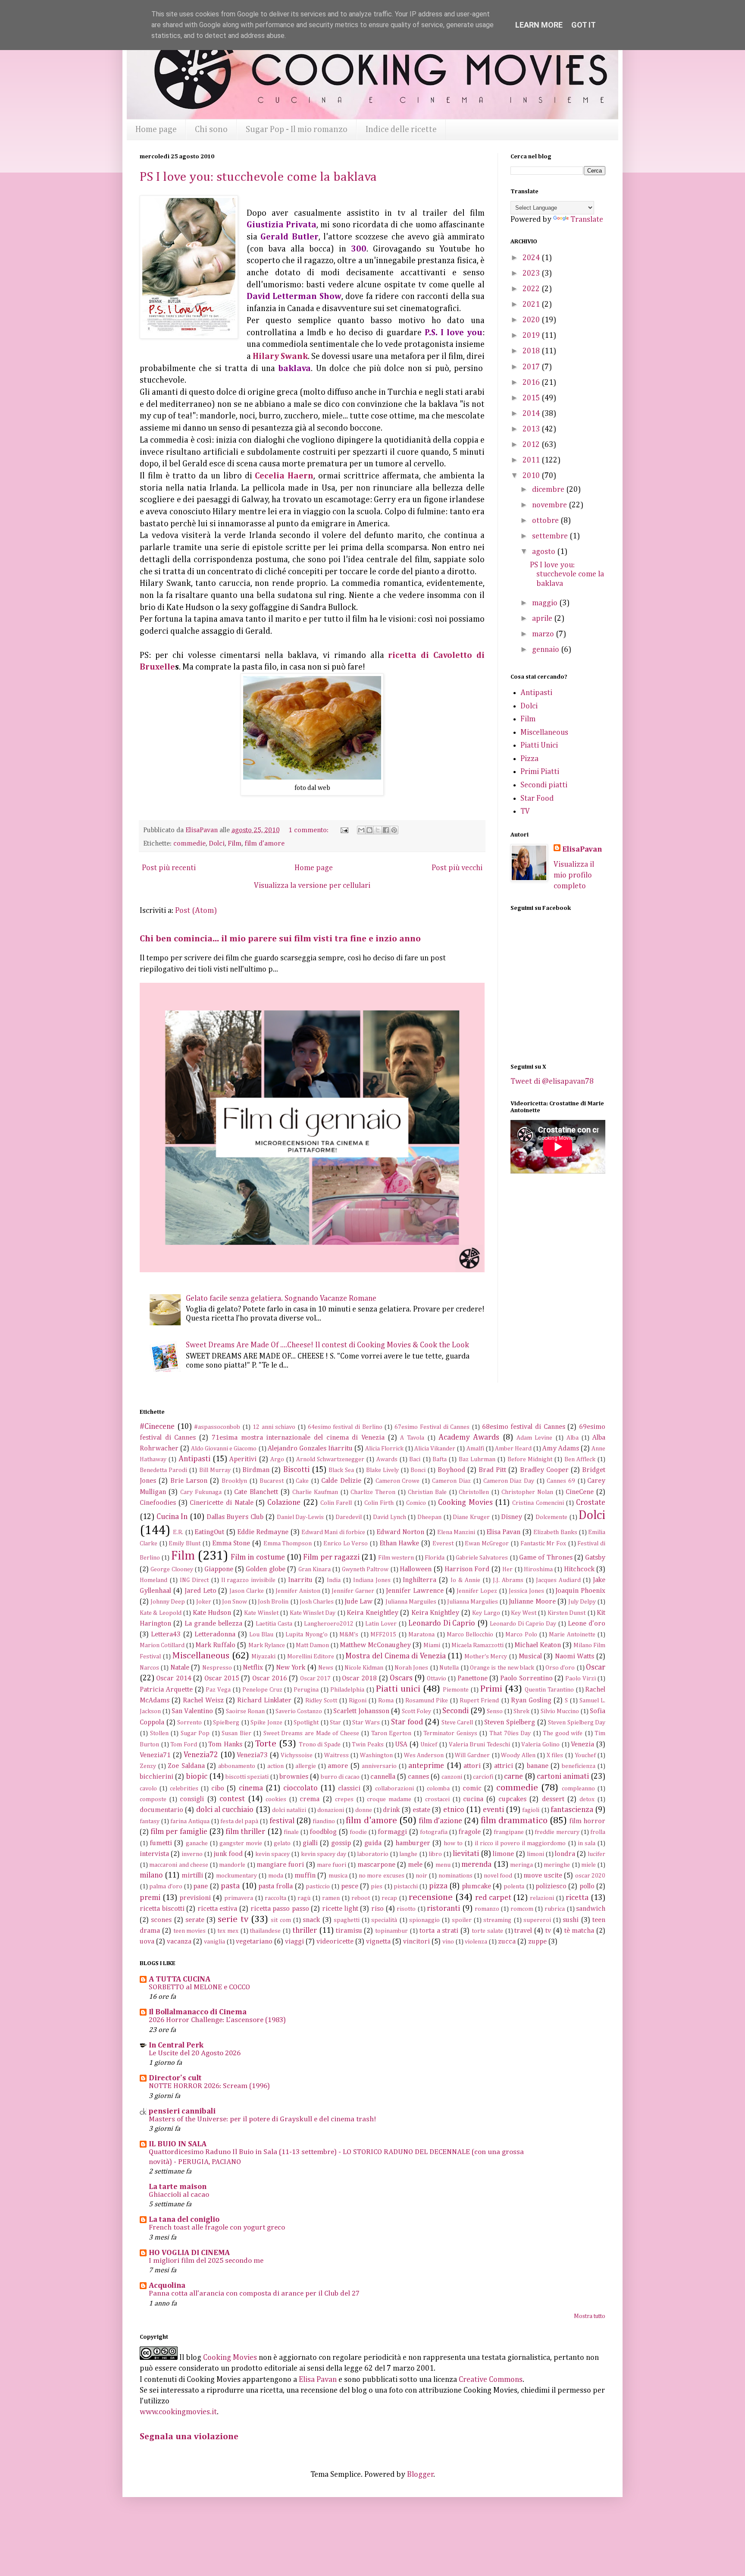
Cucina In (172, 1517)
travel (523, 1931)
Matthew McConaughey (375, 1645)
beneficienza (579, 1766)
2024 (532, 258)
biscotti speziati (247, 1777)
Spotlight (306, 1723)
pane (200, 1886)
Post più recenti (169, 868)
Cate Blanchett (256, 1492)
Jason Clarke (247, 1591)
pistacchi (406, 1887)
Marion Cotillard (162, 1645)
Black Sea (341, 1470)
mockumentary (236, 1876)
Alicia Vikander (435, 1449)
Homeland (153, 1580)
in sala (587, 1843)
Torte (266, 1744)
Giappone (219, 1569)
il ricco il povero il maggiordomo (520, 1843)
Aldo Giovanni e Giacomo (224, 1449)
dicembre (549, 490)
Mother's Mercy (486, 1657)
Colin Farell (336, 1503)
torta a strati (439, 1931)
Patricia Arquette (166, 1690)
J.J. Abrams (508, 1580)
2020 (532, 320)
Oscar (596, 1667)
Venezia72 (201, 1755)
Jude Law (358, 1602)
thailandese (265, 1931)
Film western (396, 1558)
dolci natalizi (289, 1810)
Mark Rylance (267, 1645)
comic (472, 1788)
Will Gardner (472, 1755)
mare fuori (332, 1865)
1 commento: (309, 830)
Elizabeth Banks (555, 1532)
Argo (277, 1459)
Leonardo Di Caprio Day (523, 1624)
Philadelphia (347, 1690)
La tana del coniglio (184, 2220)
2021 (532, 305)
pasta (230, 1886)
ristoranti (443, 1909)
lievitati (466, 1854)
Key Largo (486, 1613)
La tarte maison (178, 2187)
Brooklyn (234, 1481)
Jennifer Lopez (477, 1591)
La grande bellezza (213, 1624)
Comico (416, 1503)
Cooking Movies (465, 1503)
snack (311, 1920)
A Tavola (412, 1438)
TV (525, 811)
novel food (498, 1876)
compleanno (578, 1789)
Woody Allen (518, 1755)
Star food (407, 1722)
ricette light (340, 1909)
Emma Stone (231, 1543)
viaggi (294, 1942)
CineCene (580, 1492)
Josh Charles (317, 1602)
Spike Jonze (266, 1723)
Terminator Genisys (450, 1733)
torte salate (487, 1931)
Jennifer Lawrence (415, 1591)
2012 (532, 445)
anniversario (379, 1766)
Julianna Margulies (473, 1602)
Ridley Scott (321, 1701)
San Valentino (192, 1711)
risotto (406, 1909)
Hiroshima (538, 1570)
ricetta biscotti (162, 1909)
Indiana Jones (372, 1580)
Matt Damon (312, 1645)
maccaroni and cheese (179, 1865)
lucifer (596, 1854)
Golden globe (265, 1569)
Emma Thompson (288, 1544)
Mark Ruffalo (215, 1645)
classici (349, 1788)
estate (421, 1810)
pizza (438, 1886)
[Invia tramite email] (361, 830)
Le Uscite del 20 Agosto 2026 (195, 2053)
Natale (180, 1668)
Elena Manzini (456, 1532)
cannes (418, 1777)
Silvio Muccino (560, 1711)
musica (338, 1876)
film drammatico (514, 1821)
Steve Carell (457, 1723)
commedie (189, 844)
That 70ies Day (510, 1733)
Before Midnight (530, 1459)
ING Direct (194, 1580)
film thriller (245, 1832)
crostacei (437, 1799)
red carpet (493, 1898)
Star (335, 1723)
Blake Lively (382, 1470)
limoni (535, 1854)
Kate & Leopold (161, 1613)
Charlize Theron (373, 1492)
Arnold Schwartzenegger (330, 1459)
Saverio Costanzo (299, 1711)
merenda (476, 1865)
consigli (192, 1799)
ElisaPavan (582, 849)
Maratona (421, 1635)
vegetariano (254, 1942)
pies (377, 1887)
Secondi (455, 1711)
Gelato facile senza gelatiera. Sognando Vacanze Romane (281, 1299)
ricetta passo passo (280, 1909)
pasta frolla (275, 1886)
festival (282, 1821)
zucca (507, 1942)
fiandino (324, 1821)
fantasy (150, 1821)
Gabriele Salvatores (482, 1558)
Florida (435, 1558)
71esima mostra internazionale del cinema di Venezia (298, 1438)
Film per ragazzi (331, 1557)
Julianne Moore (532, 1602)
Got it (584, 25)
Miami (432, 1645)
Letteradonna (215, 1634)
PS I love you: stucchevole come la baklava (258, 177)
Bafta (440, 1459)
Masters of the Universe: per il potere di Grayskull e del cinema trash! (262, 2119)
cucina (473, 1799)
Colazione (284, 1503)
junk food (228, 1854)
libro (435, 1854)
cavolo (148, 1789)
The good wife (563, 1733)
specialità (384, 1920)
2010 (532, 476)
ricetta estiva (218, 1909)
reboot (361, 1898)
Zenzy (148, 1766)
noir (421, 1876)
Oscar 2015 (222, 1678)
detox (587, 1799)
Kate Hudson (212, 1613)
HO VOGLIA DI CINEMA (189, 2253)
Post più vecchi (457, 868)
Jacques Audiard (558, 1580)
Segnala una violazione (189, 2437)
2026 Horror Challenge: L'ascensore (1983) (217, 2020)
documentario (161, 1810)
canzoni (452, 1777)
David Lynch (390, 1517)
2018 (532, 351)
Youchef (585, 1755)
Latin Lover (381, 1624)
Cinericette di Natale (221, 1503)
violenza (476, 1942)
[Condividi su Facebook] (386, 830)
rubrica (555, 1909)
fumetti (161, 1843)
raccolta (275, 1898)
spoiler (462, 1920)
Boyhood (451, 1470)
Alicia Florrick (384, 1449)
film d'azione (440, 1821)
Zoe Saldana (186, 1766)
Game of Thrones (546, 1558)
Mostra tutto (590, 2316)
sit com (281, 1920)
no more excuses (382, 1876)
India (334, 1580)
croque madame (389, 1799)
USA (401, 1744)
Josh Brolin (273, 1602)
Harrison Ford (467, 1569)
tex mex (228, 1931)
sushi (571, 1920)
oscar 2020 (590, 1876)
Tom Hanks (225, 1744)
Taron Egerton (391, 1733)
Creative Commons (491, 2380)
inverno (192, 1854)
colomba (438, 1789)
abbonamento (237, 1766)
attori (472, 1766)
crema (310, 1799)
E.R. (178, 1532)
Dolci (217, 844)
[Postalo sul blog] (369, 830)
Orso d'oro (560, 1668)
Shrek (521, 1711)
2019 (532, 336)
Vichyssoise (297, 1755)
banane (538, 1766)
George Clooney (172, 1570)
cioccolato (301, 1788)
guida (373, 1843)
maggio (546, 603)
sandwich (591, 1909)
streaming (497, 1920)
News (326, 1668)
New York (291, 1668)
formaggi (392, 1832)
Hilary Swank (280, 357)
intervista (154, 1854)
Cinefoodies (158, 1503)
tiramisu (349, 1931)
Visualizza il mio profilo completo (574, 875)
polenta (514, 1887)
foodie (358, 1832)
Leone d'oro (587, 1624)
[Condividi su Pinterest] (394, 830)
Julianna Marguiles (411, 1602)
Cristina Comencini (538, 1503)
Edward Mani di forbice (333, 1532)
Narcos (149, 1668)
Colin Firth (379, 1503)
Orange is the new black (502, 1668)
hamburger (413, 1843)
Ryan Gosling (531, 1700)
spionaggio (424, 1920)
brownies (294, 1777)
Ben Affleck (580, 1459)
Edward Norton (400, 1532)
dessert (553, 1799)
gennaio (546, 650)
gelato (282, 1843)
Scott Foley (416, 1711)
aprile (543, 619)
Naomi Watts (575, 1656)
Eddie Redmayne (263, 1532)
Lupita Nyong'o (306, 1635)
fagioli (531, 1810)
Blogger (420, 2475)
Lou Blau (261, 1635)
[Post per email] (344, 830)
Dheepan (429, 1517)
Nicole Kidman (364, 1668)
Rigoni (358, 1701)
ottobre (546, 521)
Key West (523, 1613)
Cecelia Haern (284, 476)
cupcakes (512, 1799)
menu (443, 1865)
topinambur (391, 1931)
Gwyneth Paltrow (365, 1570)
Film (235, 844)
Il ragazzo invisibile (249, 1580)
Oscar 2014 (174, 1678)
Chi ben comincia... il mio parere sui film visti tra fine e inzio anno (280, 939)
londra (565, 1854)
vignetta (378, 1942)
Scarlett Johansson (361, 1711)
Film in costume (258, 1557)
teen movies (190, 1931)
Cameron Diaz (451, 1481)
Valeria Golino (540, 1745)
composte (153, 1799)
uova (147, 1942)
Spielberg (226, 1723)
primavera (239, 1898)
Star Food (537, 799)
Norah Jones (411, 1668)
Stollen (159, 1733)
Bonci (418, 1470)
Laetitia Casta (274, 1624)
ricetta (577, 1898)
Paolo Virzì (580, 1679)
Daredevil (349, 1517)
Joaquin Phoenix (580, 1591)
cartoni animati (563, 1777)
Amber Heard (513, 1449)
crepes (344, 1799)
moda (276, 1876)
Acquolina (167, 2286)
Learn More (539, 25)
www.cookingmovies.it (178, 2412)
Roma (386, 1701)
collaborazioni (394, 1789)
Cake (302, 1481)
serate (195, 1920)
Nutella (449, 1668)
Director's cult (175, 2078)
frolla (598, 1832)
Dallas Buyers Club (235, 1517)
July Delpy (582, 1602)
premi (150, 1898)
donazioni (331, 1810)
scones (161, 1920)
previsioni (195, 1898)
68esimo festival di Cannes (524, 1427)
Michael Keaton (538, 1645)
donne (364, 1810)
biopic (197, 1777)
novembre (550, 505)
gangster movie (241, 1843)
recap (389, 1898)
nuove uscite (543, 1876)
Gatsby (595, 1558)
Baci (415, 1459)
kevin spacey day (324, 1854)
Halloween (416, 1569)
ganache (197, 1843)
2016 (532, 383)
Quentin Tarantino (549, 1690)
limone (503, 1854)
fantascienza (572, 1810)
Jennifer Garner (353, 1591)
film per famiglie (179, 1832)
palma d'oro (166, 1887)
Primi (491, 1689)
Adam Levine (535, 1438)
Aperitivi (243, 1459)
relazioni (542, 1898)
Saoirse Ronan (245, 1711)
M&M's (349, 1635)
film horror (587, 1821)
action (275, 1766)
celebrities (184, 1789)
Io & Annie (465, 1580)
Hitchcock (579, 1569)
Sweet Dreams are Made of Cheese (311, 1733)
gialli (310, 1843)
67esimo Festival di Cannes (432, 1427)
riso (377, 1909)
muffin (305, 1876)
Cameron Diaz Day (509, 1481)
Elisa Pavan (503, 1532)
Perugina (306, 1690)
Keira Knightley (435, 1613)
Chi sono (211, 129)
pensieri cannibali (182, 2111)
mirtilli (192, 1876)
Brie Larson (189, 1481)
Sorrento (189, 1723)
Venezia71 (155, 1755)
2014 (532, 414)
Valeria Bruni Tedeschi (479, 1745)
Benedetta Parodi (163, 1470)
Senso (495, 1711)
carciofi (483, 1777)
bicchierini (157, 1777)
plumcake (476, 1886)
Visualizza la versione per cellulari (312, 886)
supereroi (537, 1920)
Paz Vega (218, 1690)
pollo (587, 1886)
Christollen (474, 1492)
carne (513, 1777)
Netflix (253, 1668)
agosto (545, 552)
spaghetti (347, 1920)
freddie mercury (557, 1832)
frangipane (509, 1832)
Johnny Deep (168, 1602)
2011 (532, 460)
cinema (251, 1788)
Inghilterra (419, 1580)
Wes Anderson (424, 1755)
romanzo (487, 1909)
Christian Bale (427, 1492)
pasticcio (318, 1887)
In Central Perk (176, 2045)
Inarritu (300, 1580)
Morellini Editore (311, 1657)
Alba (573, 1438)
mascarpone (376, 1865)
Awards (387, 1459)
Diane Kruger (471, 1517)
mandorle (232, 1865)
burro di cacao (340, 1777)
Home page (156, 129)
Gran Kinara (315, 1570)
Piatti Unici (539, 745)
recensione (431, 1897)
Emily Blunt (185, 1544)
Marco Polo (521, 1635)
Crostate (591, 1503)
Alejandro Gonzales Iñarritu (310, 1448)
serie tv (233, 1919)
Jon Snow (235, 1602)
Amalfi (475, 1449)
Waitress (337, 1755)
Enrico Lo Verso (346, 1544)
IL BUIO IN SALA (178, 2144)
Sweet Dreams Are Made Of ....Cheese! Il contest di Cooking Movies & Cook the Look (327, 1345)
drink (391, 1810)
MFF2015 (383, 1635)
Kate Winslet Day (313, 1613)
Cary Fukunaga (201, 1492)
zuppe (537, 1942)
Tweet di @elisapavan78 (552, 1082)
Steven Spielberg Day (577, 1723)
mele (415, 1865)
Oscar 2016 (270, 1678)
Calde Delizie (341, 1481)
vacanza (179, 1942)
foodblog (323, 1832)
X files (555, 1755)
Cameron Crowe (398, 1481)
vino (448, 1942)
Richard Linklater (264, 1700)
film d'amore (265, 844)
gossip (341, 1843)
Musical (530, 1656)
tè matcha (579, 1931)
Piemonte (456, 1690)
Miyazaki (263, 1657)
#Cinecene (157, 1427)
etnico (454, 1810)
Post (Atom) (196, 911)
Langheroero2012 (329, 1624)
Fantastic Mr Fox (543, 1544)
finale (291, 1832)
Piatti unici (398, 1689)
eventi (493, 1810)
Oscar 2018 (359, 1678)
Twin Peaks (368, 1745)
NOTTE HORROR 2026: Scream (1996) (209, 2086)
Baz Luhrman (477, 1459)
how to (453, 1843)
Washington (376, 1755)
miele (588, 1865)
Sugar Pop (195, 1733)
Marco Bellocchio (470, 1635)
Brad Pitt (492, 1470)
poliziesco (551, 1886)
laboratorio (373, 1854)
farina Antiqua (190, 1821)
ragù (304, 1898)
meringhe (557, 1865)
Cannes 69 (561, 1481)
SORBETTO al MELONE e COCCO (199, 1987)
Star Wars (366, 1723)
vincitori (416, 1942)
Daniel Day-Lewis (301, 1517)
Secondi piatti (544, 785)
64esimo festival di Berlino (345, 1427)
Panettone (473, 1678)
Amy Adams (561, 1448)
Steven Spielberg (510, 1722)
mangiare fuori (280, 1865)
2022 (532, 289)
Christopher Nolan (527, 1492)
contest (232, 1799)
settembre (551, 536)
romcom (522, 1909)
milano (151, 1875)
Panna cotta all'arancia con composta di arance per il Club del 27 (254, 2294)
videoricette (335, 1942)
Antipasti (536, 693)
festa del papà (239, 1821)
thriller (305, 1931)
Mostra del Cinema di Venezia (395, 1656)
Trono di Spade (320, 1745)
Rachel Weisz (203, 1700)
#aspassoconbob (217, 1427)
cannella (383, 1777)
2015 (532, 398)
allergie (306, 1766)
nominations (455, 1876)
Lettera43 (166, 1634)
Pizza (529, 759)
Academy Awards (469, 1437)
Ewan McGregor (487, 1544)
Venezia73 (252, 1755)
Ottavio (437, 1679)
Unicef (429, 1745)
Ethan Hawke (399, 1543)
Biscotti (296, 1470)
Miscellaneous (544, 733)
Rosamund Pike (427, 1701)
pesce (350, 1886)
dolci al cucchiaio (225, 1810)
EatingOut (209, 1532)
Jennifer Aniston (298, 1591)
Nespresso (217, 1668)
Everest (443, 1544)
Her (507, 1570)
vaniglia (214, 1942)
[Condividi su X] (378, 830)
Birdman (256, 1470)
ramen (331, 1898)
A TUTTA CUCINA (180, 1979)
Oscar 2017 (315, 1679)
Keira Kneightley (372, 1613)
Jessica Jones (526, 1591)
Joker (204, 1602)
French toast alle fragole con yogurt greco (217, 2228)
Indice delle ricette (401, 129)
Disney (512, 1517)
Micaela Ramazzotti (477, 1645)
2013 (532, 429)
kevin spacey (272, 1854)
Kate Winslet (261, 1613)
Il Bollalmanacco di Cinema (198, 2012)
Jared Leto (200, 1591)
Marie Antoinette (572, 1635)
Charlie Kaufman (315, 1492)
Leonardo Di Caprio (442, 1623)
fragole (470, 1832)
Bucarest (272, 1481)
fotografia (434, 1832)
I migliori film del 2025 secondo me (206, 2261)
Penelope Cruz (262, 1690)
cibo (218, 1788)
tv (548, 1931)
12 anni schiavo (274, 1427)
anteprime (426, 1766)
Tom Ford (184, 1745)
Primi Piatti (540, 772)
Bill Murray (215, 1470)
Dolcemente (551, 1517)
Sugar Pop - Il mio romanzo (297, 129)
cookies (276, 1799)
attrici (504, 1766)
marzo (544, 634)
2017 (532, 367)
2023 (532, 274)
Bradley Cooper (544, 1470)
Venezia (582, 1744)
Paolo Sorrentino (526, 1678)
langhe (408, 1854)
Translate (587, 220)
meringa (521, 1865)
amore (338, 1766)
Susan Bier (236, 1733)
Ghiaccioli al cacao (179, 2195)
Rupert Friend (479, 1701)
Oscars (401, 1678)
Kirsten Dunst (567, 1613)
